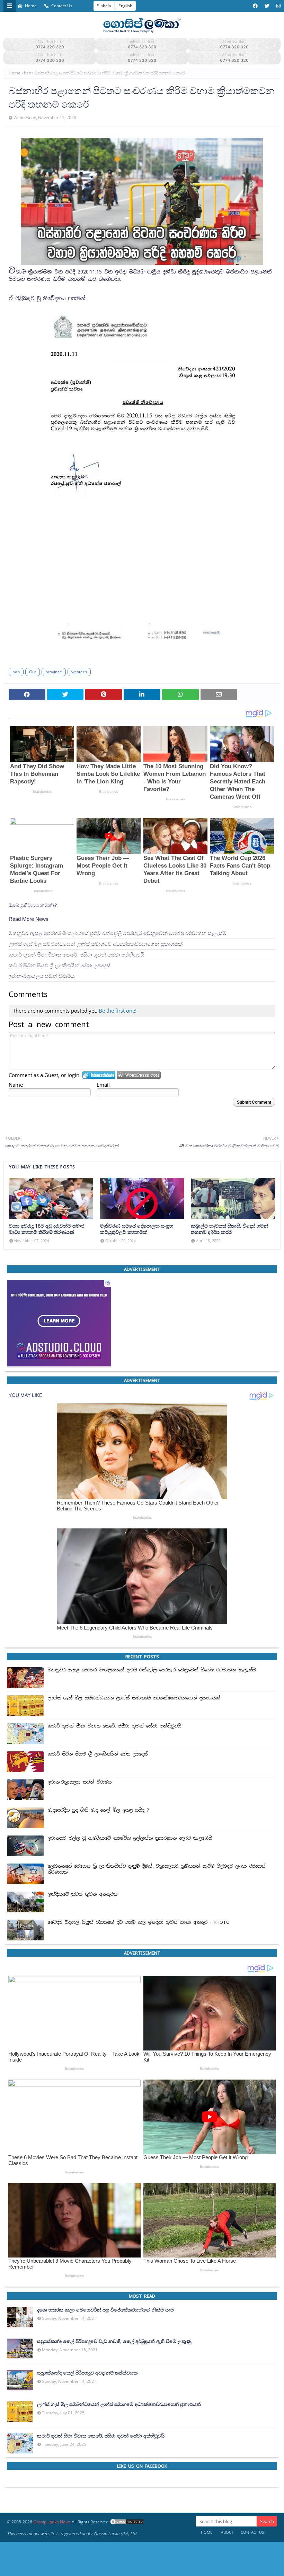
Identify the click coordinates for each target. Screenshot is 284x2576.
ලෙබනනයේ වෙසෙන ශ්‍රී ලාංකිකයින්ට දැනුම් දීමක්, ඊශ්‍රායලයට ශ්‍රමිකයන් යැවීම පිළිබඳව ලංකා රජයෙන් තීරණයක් (157, 1869)
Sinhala (104, 6)
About (227, 2532)
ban (28, 73)
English (125, 6)
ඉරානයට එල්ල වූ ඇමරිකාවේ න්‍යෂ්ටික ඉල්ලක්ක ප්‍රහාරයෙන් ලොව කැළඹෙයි (130, 1838)
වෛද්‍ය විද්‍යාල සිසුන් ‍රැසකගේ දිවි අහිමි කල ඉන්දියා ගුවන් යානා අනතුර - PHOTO (139, 1922)
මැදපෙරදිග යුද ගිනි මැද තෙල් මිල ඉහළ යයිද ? (99, 1810)
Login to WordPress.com (139, 1075)
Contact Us (62, 6)
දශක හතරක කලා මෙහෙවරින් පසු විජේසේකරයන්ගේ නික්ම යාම (105, 2310)
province (54, 672)
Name (16, 1085)
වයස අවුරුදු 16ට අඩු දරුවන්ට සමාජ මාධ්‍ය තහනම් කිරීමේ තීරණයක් (47, 1229)
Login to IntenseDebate (99, 1075)
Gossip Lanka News (52, 2522)
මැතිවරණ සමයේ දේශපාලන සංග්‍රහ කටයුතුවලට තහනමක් (137, 1229)
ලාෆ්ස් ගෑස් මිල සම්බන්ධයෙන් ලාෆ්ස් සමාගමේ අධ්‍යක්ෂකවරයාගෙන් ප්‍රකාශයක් (96, 944)
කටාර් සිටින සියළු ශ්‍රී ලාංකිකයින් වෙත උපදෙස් (60, 965)
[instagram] (278, 6)
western (79, 672)
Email (103, 1085)
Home (31, 6)
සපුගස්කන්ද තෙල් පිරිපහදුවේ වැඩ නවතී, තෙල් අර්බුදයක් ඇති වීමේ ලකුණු (114, 2341)
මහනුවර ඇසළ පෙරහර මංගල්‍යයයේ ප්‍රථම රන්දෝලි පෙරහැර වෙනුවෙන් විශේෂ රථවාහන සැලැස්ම (118, 933)
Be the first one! (118, 1011)
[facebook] (255, 6)
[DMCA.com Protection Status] (127, 2522)
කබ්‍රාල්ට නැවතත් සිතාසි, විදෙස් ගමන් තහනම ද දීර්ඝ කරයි (229, 1229)
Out (33, 672)
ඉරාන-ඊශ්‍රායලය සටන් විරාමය (42, 976)
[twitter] (267, 6)
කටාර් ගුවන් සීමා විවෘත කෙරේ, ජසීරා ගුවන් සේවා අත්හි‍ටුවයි (77, 955)
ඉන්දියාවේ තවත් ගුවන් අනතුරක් (83, 1894)
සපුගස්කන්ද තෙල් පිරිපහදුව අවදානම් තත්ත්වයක (87, 2373)
